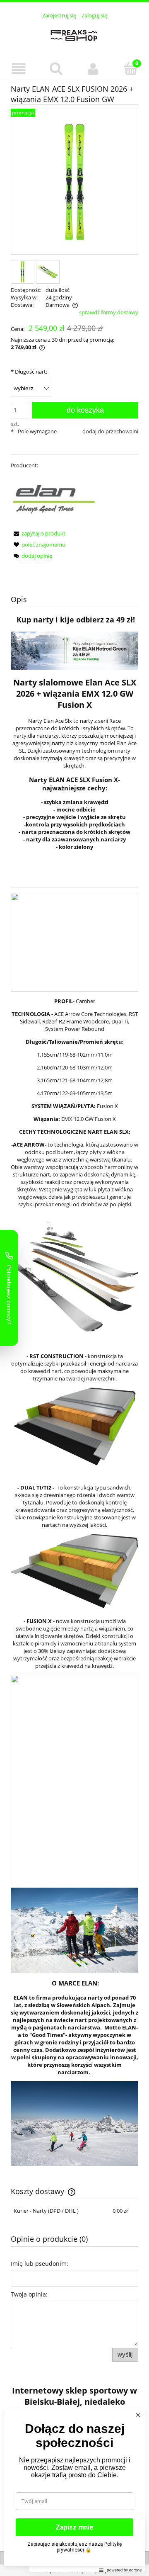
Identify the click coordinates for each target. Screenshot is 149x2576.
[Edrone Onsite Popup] (74, 1288)
